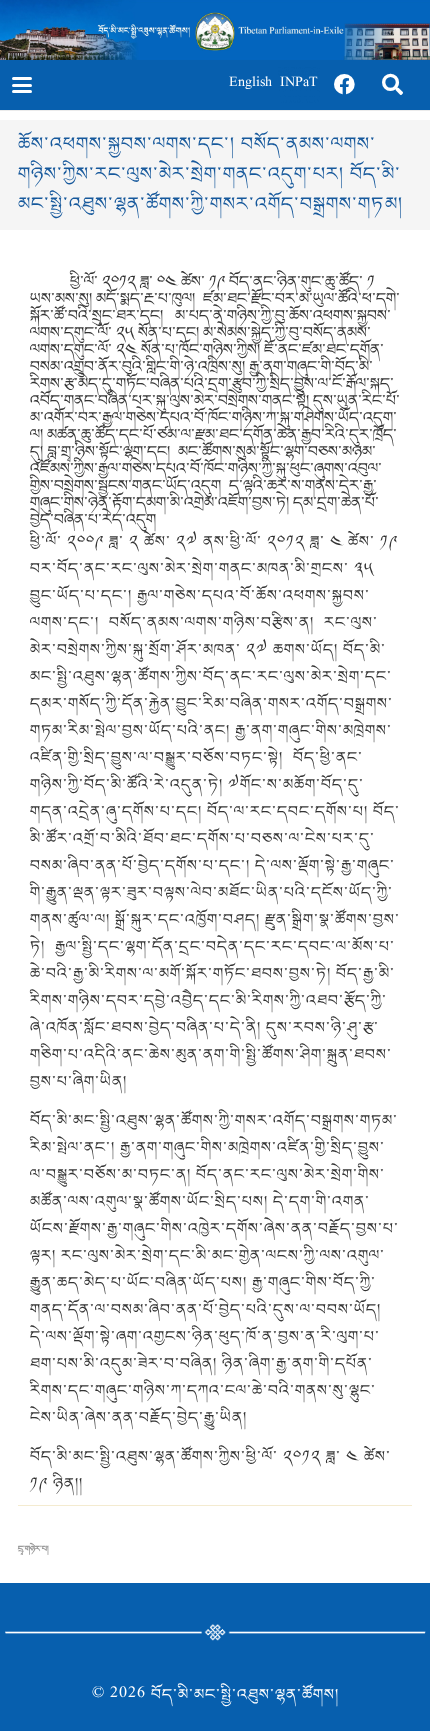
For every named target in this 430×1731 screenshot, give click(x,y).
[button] (21, 85)
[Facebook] (345, 85)
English (250, 84)
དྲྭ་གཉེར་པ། (33, 1549)
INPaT (299, 84)
